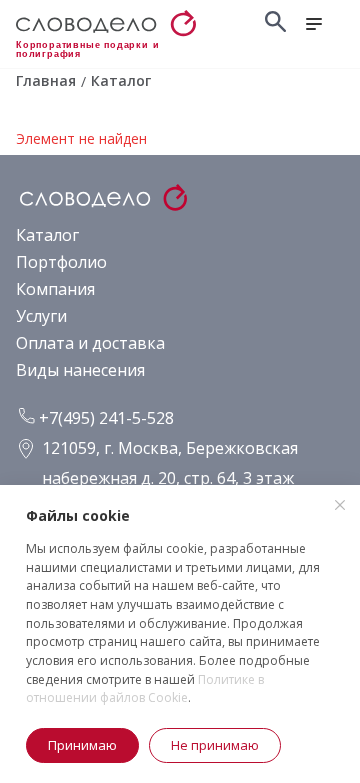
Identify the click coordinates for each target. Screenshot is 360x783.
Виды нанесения (80, 370)
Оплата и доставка (90, 343)
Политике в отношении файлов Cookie (145, 689)
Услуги (41, 316)
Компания (55, 289)
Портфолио (61, 262)
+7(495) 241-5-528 (104, 418)
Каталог (47, 235)
